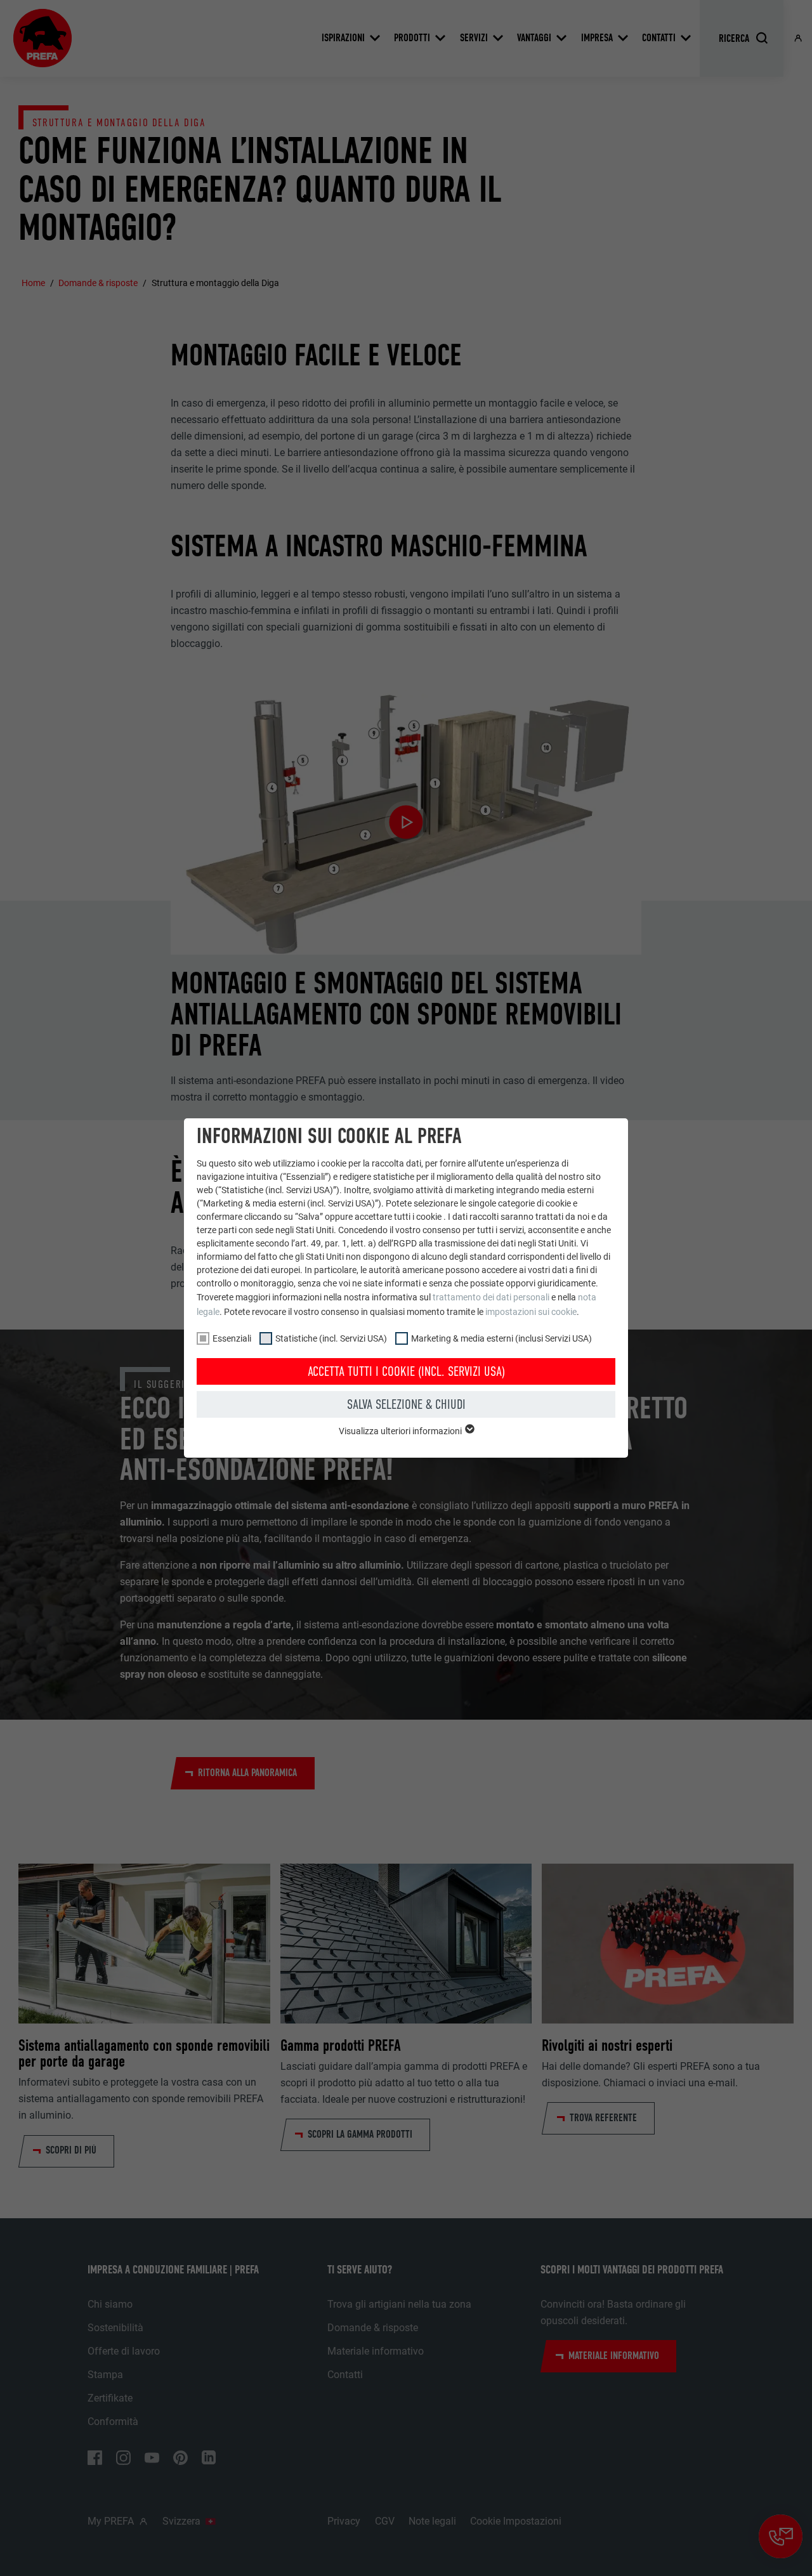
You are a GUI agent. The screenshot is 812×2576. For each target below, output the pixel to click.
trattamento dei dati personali (491, 1297)
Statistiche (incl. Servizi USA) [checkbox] (331, 1338)
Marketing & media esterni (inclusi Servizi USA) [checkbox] (501, 1338)
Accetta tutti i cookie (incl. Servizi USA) (406, 1371)
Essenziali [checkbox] (232, 1338)
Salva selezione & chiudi (406, 1404)
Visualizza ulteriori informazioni (401, 1431)
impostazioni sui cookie (531, 1312)
